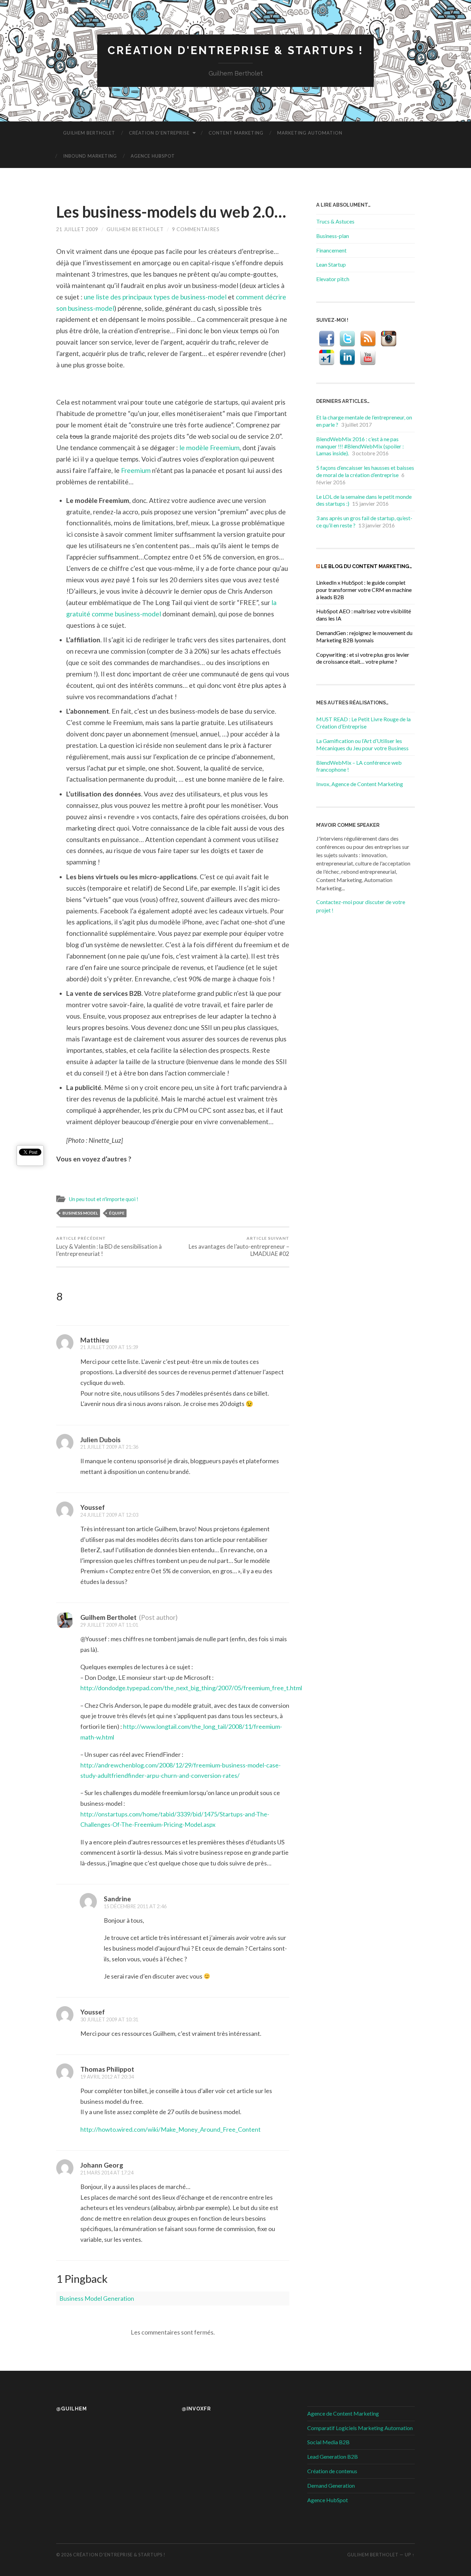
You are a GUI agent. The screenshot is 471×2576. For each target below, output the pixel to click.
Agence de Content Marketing (343, 2413)
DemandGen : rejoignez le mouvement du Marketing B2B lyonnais (364, 636)
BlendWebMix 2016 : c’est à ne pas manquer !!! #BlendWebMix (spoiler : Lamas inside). (360, 446)
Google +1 (327, 357)
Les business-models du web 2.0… (171, 212)
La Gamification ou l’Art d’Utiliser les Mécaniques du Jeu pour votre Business (362, 744)
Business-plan (333, 236)
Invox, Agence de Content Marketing (360, 784)
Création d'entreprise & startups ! (235, 50)
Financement (331, 250)
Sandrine (117, 1899)
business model (80, 1213)
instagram (389, 339)
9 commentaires (196, 229)
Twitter (347, 339)
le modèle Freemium (209, 448)
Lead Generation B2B (333, 2456)
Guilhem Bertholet (89, 133)
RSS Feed (368, 339)
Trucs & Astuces (335, 221)
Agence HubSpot (153, 156)
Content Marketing (236, 133)
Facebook (327, 339)
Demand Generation (331, 2485)
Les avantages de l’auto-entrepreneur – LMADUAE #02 (239, 1246)
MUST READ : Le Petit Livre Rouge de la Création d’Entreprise (363, 723)
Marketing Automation (310, 133)
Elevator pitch (333, 279)
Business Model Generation (97, 2298)
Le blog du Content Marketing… (367, 566)
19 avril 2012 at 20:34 (107, 2077)
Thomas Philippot (107, 2069)
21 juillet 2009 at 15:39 (109, 1347)
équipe (117, 1213)
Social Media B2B (328, 2442)
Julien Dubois (101, 1440)
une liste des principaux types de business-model (155, 297)
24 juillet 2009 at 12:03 (109, 1515)
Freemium (136, 470)
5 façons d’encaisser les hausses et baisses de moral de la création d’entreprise (365, 471)
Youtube (368, 357)
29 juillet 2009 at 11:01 (109, 1625)
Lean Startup (331, 264)
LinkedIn (347, 357)
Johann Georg (102, 2165)
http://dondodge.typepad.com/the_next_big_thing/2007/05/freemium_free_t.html (191, 1688)
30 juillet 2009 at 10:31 (109, 2019)
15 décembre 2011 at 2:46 (135, 1906)
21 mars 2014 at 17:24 (107, 2173)
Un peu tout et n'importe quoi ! (103, 1199)
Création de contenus (332, 2471)
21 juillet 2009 (77, 229)
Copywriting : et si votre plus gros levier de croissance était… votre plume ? (363, 658)
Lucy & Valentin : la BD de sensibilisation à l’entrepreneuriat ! (109, 1246)
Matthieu (95, 1340)
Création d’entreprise (159, 133)
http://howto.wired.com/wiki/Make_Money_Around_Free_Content (171, 2129)
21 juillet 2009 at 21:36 (109, 1447)
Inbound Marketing (90, 156)
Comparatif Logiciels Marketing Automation (360, 2428)
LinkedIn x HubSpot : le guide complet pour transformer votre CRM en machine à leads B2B (364, 590)
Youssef (93, 1507)
